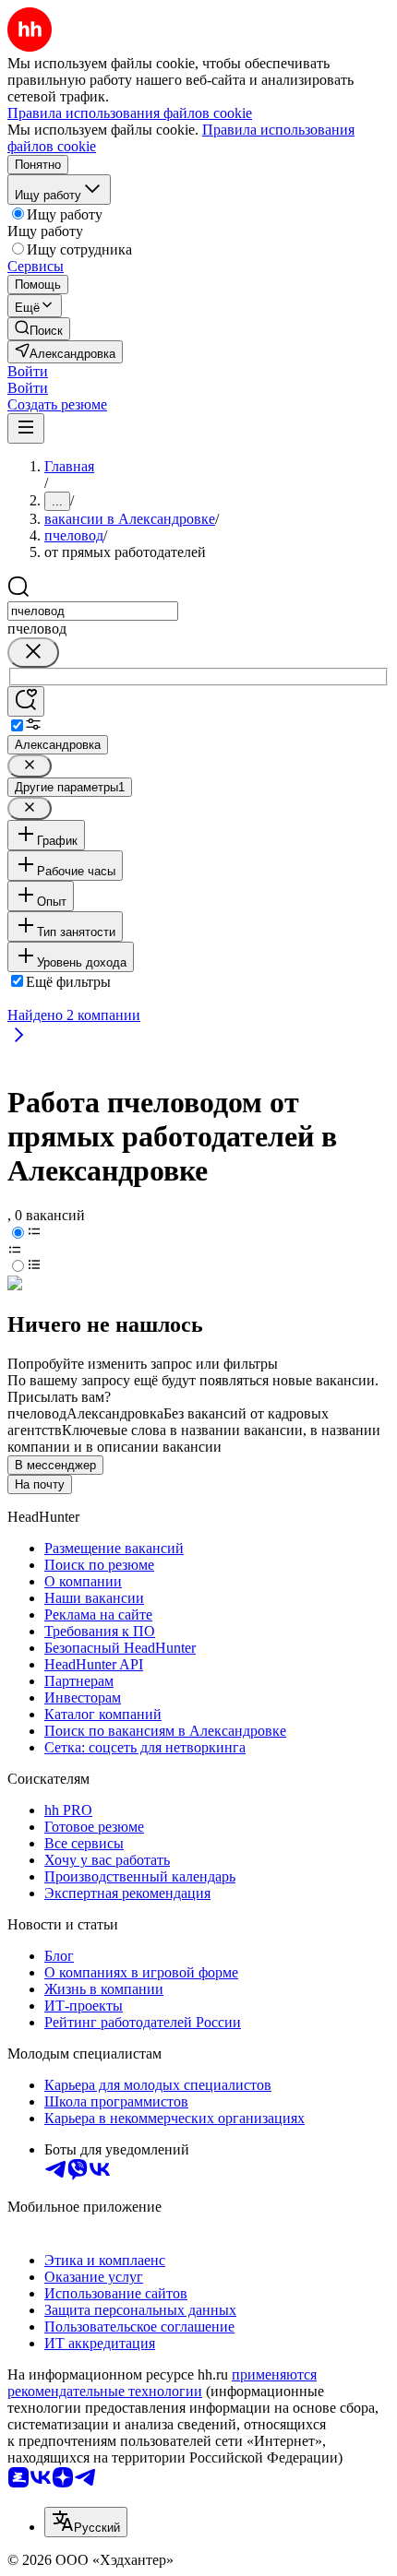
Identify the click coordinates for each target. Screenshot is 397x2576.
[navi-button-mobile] (26, 428)
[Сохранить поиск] (26, 701)
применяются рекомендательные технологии (162, 2383)
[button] (28, 371)
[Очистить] (33, 653)
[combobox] (93, 611)
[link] (39, 329)
